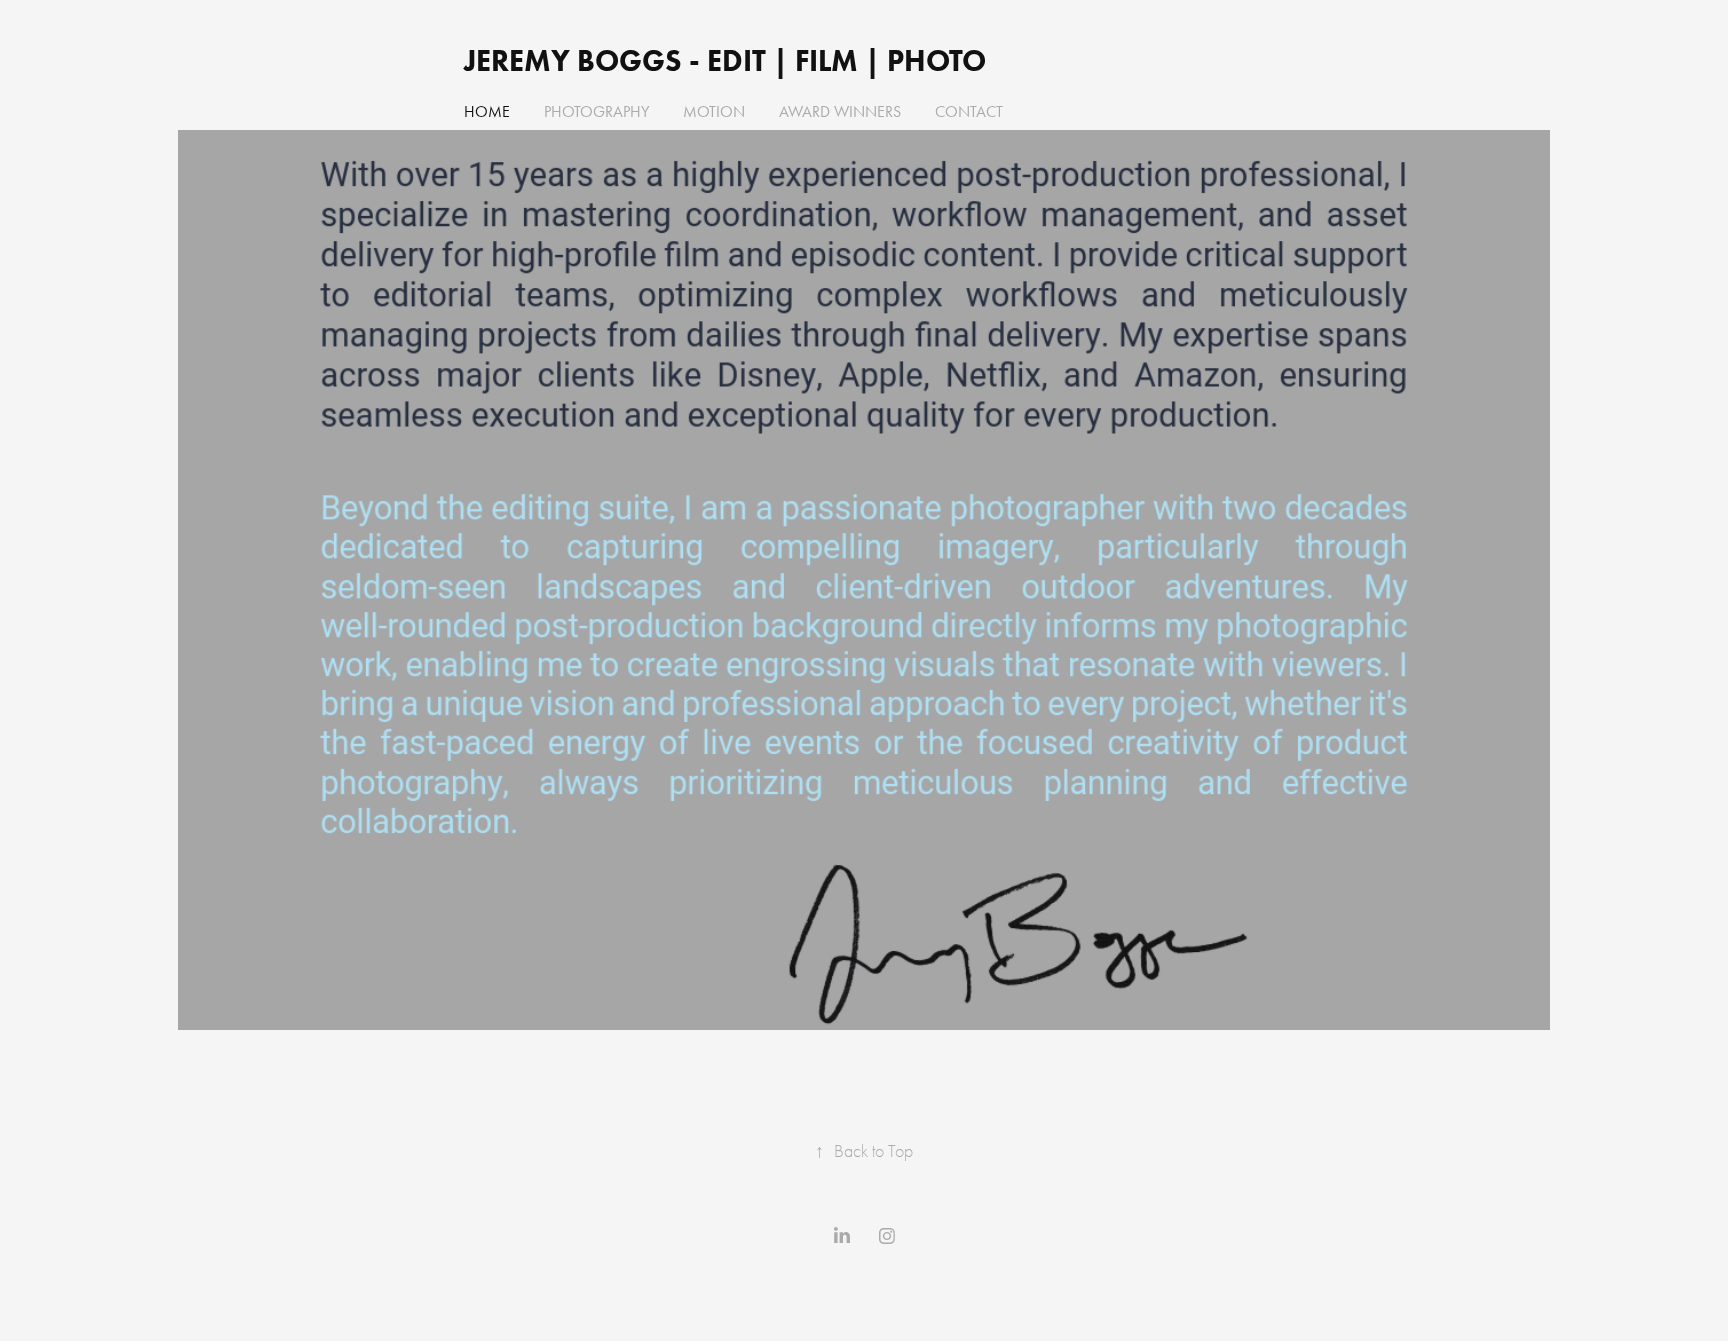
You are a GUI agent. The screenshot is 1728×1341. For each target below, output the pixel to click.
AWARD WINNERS (840, 111)
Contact (969, 111)
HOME (487, 111)
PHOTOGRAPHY (596, 111)
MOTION (714, 111)
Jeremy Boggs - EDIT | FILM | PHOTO (728, 60)
